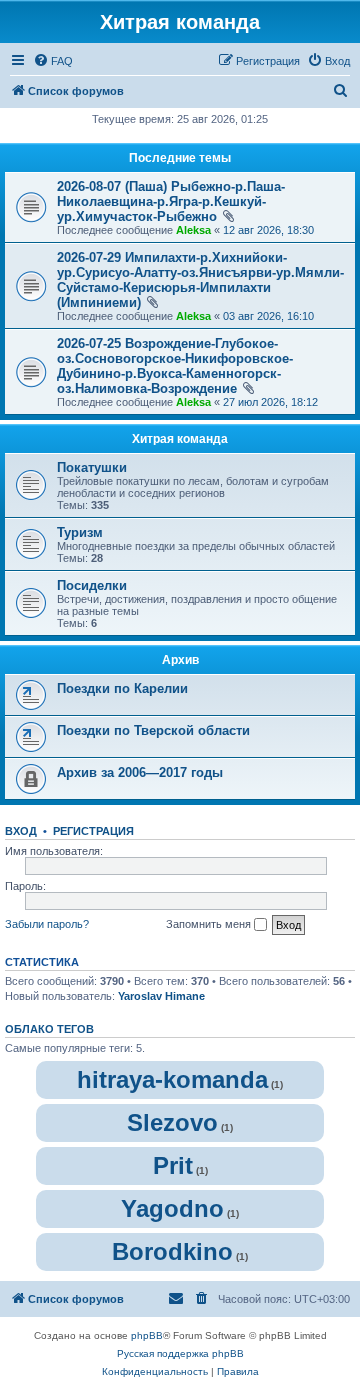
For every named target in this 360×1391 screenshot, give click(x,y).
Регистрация (93, 831)
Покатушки (92, 467)
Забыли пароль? (47, 924)
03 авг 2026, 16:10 (268, 316)
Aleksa (193, 230)
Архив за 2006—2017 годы (140, 772)
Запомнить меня (210, 924)
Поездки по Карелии (122, 688)
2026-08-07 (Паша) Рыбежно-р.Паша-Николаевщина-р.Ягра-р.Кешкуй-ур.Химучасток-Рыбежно (171, 201)
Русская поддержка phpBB (180, 1353)
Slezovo (172, 1122)
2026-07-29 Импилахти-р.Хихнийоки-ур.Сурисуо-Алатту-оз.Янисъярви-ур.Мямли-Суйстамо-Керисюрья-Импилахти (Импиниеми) (200, 280)
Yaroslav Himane (161, 996)
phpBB (147, 1335)
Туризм (80, 532)
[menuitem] (53, 61)
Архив (180, 660)
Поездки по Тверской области (153, 730)
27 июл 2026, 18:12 (270, 402)
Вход (21, 831)
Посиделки (92, 585)
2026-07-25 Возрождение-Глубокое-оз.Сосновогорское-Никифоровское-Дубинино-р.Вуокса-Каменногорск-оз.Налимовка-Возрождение (175, 366)
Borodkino (172, 1251)
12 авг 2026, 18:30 (268, 230)
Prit (173, 1165)
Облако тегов (49, 1029)
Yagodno (172, 1208)
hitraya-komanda (172, 1079)
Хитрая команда (180, 439)
